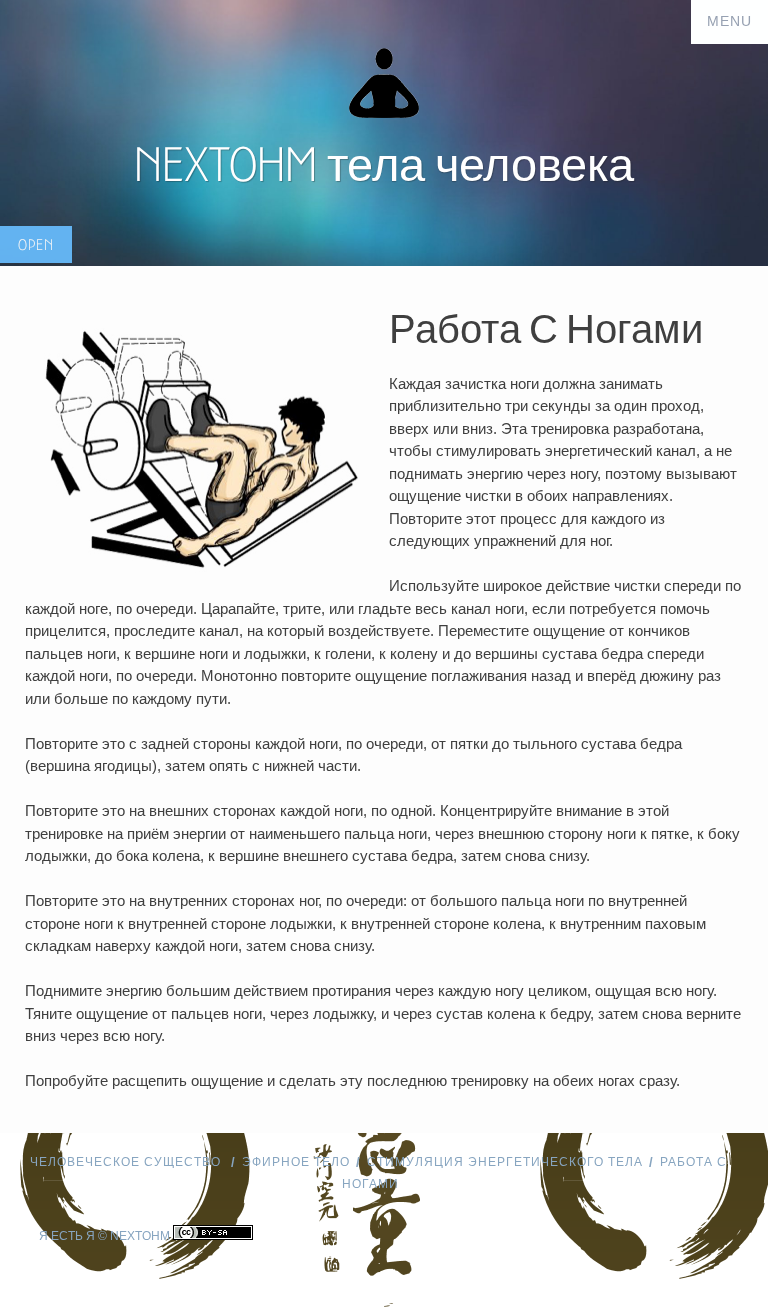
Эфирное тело (296, 1162)
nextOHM (140, 1236)
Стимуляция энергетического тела (505, 1162)
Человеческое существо (127, 1162)
